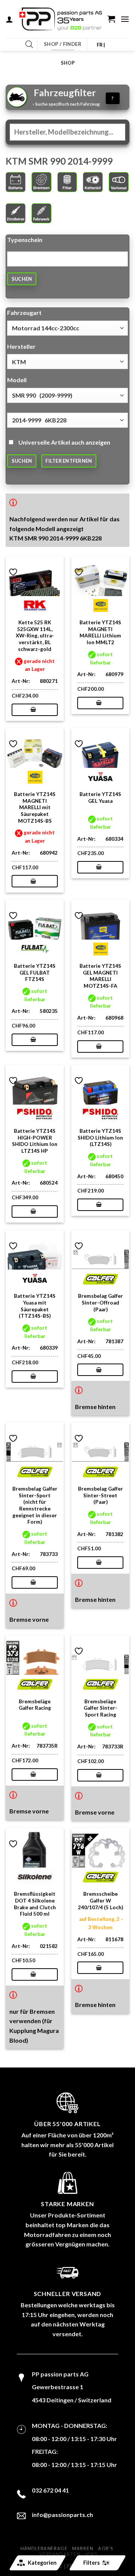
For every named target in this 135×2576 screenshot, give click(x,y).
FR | (101, 45)
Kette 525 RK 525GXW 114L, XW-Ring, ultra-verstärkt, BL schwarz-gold (35, 636)
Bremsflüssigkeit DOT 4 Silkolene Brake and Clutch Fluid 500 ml (35, 1904)
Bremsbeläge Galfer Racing (35, 1705)
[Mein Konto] (9, 19)
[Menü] (125, 19)
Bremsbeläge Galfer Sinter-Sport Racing (100, 1708)
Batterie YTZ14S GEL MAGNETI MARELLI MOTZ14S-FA (100, 976)
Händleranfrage (44, 2549)
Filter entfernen (69, 461)
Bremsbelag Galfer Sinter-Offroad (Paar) (100, 1302)
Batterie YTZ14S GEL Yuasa (100, 798)
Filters (91, 2563)
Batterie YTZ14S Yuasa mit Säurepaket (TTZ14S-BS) (35, 1306)
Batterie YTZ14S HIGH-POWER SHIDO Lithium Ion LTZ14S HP (35, 1141)
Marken (83, 2549)
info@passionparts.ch (62, 2515)
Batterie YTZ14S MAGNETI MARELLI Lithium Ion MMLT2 (100, 632)
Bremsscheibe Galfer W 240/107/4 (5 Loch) (100, 1900)
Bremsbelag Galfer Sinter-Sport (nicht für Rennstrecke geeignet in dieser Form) (35, 1505)
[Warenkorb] (111, 19)
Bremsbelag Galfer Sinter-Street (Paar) (100, 1495)
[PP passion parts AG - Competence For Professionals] (61, 19)
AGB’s (105, 2549)
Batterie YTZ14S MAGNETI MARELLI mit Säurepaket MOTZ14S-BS (35, 807)
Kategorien (42, 2563)
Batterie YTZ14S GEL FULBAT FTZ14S (35, 972)
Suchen (22, 279)
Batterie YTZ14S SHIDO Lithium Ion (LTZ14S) (100, 1137)
